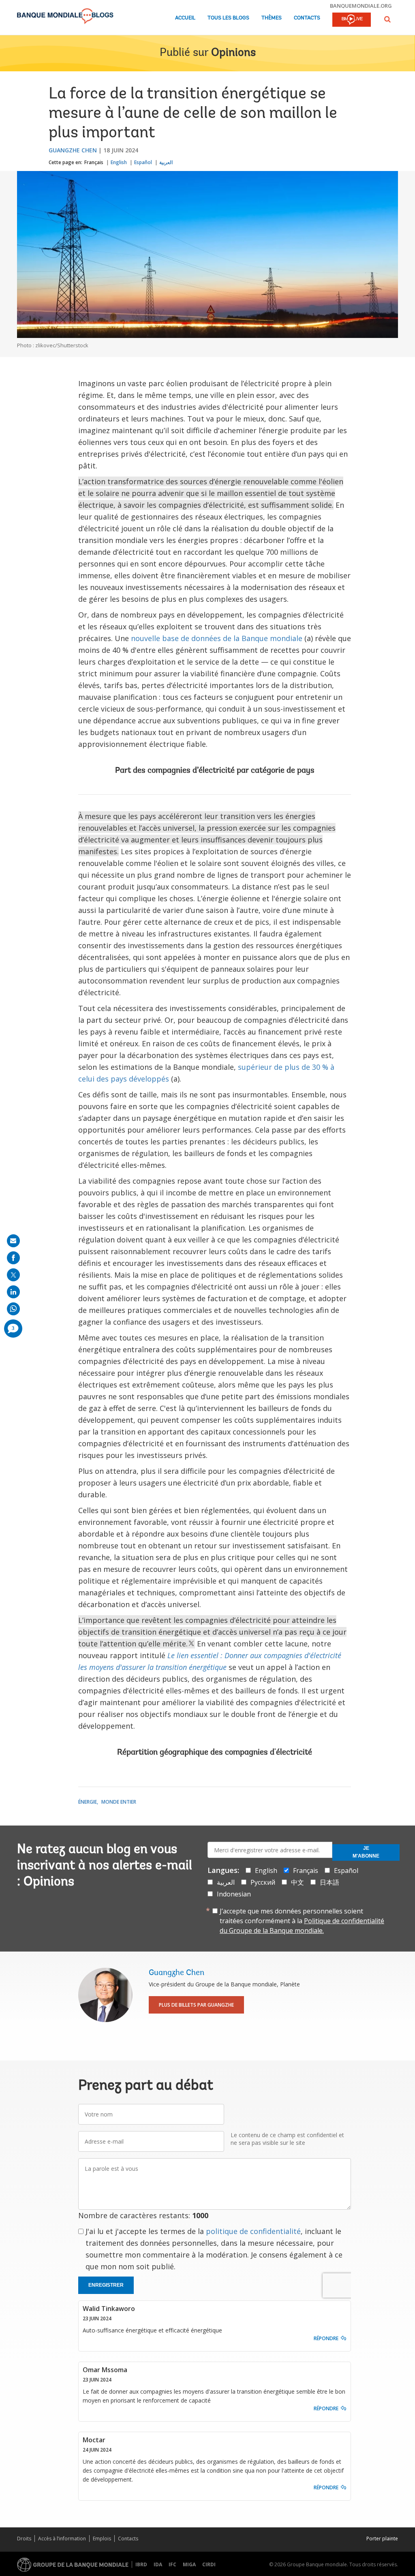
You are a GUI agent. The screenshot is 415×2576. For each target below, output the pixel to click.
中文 (297, 1882)
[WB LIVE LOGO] (352, 20)
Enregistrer (106, 2285)
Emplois (102, 2539)
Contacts (307, 18)
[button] (387, 19)
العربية (166, 162)
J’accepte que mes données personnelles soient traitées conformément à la (302, 1921)
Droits (24, 2539)
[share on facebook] (13, 1258)
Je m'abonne (366, 1852)
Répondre (326, 2338)
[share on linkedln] (13, 1292)
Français (94, 162)
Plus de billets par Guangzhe (196, 2005)
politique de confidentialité (253, 2231)
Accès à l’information (62, 2539)
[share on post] (13, 1275)
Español (143, 162)
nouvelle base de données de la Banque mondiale (217, 638)
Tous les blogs (228, 18)
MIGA (189, 2564)
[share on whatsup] (13, 1309)
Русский (263, 1882)
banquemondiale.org (361, 6)
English (119, 162)
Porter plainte (382, 2539)
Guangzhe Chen (73, 150)
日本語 (329, 1882)
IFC (172, 2564)
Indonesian (234, 1894)
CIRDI (209, 2564)
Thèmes (272, 18)
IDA (158, 2564)
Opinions (233, 53)
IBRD (141, 2564)
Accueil (185, 18)
